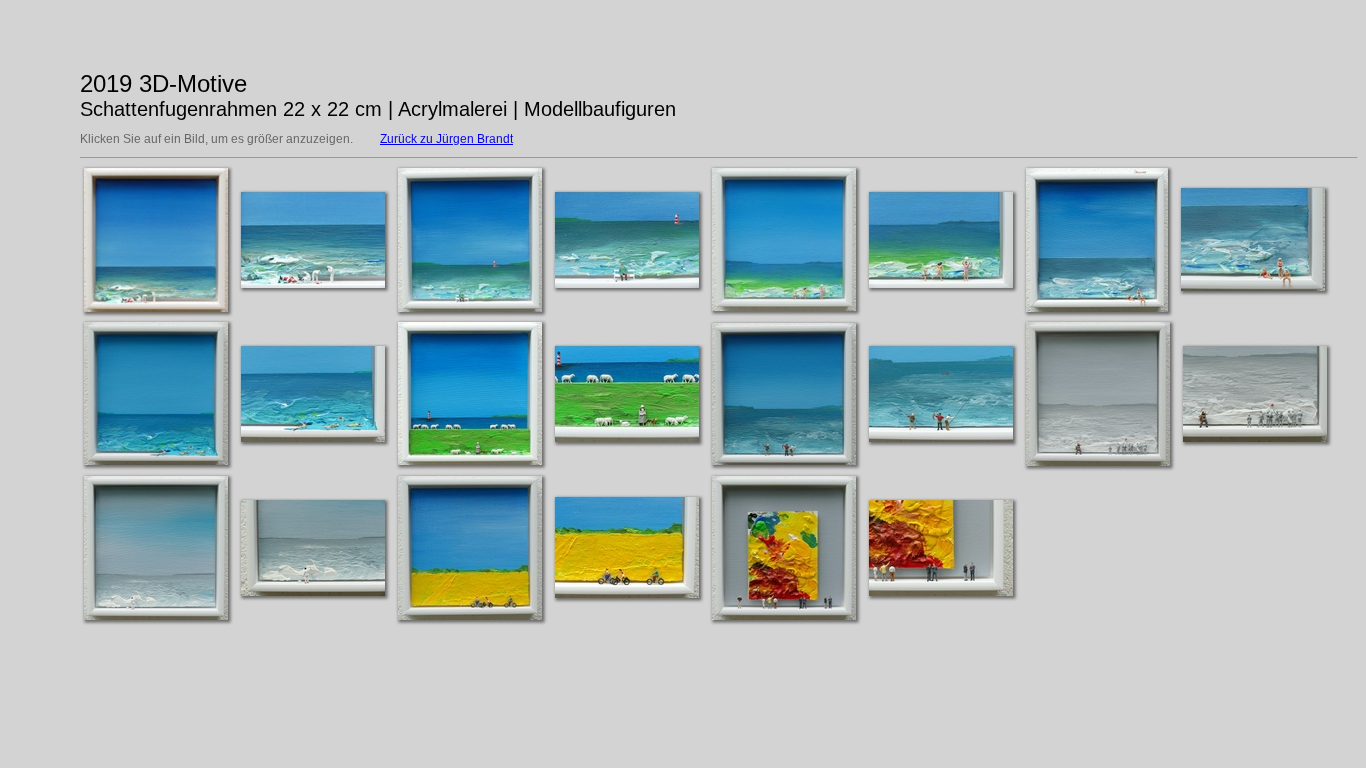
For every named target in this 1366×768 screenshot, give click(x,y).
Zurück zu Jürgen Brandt (446, 139)
